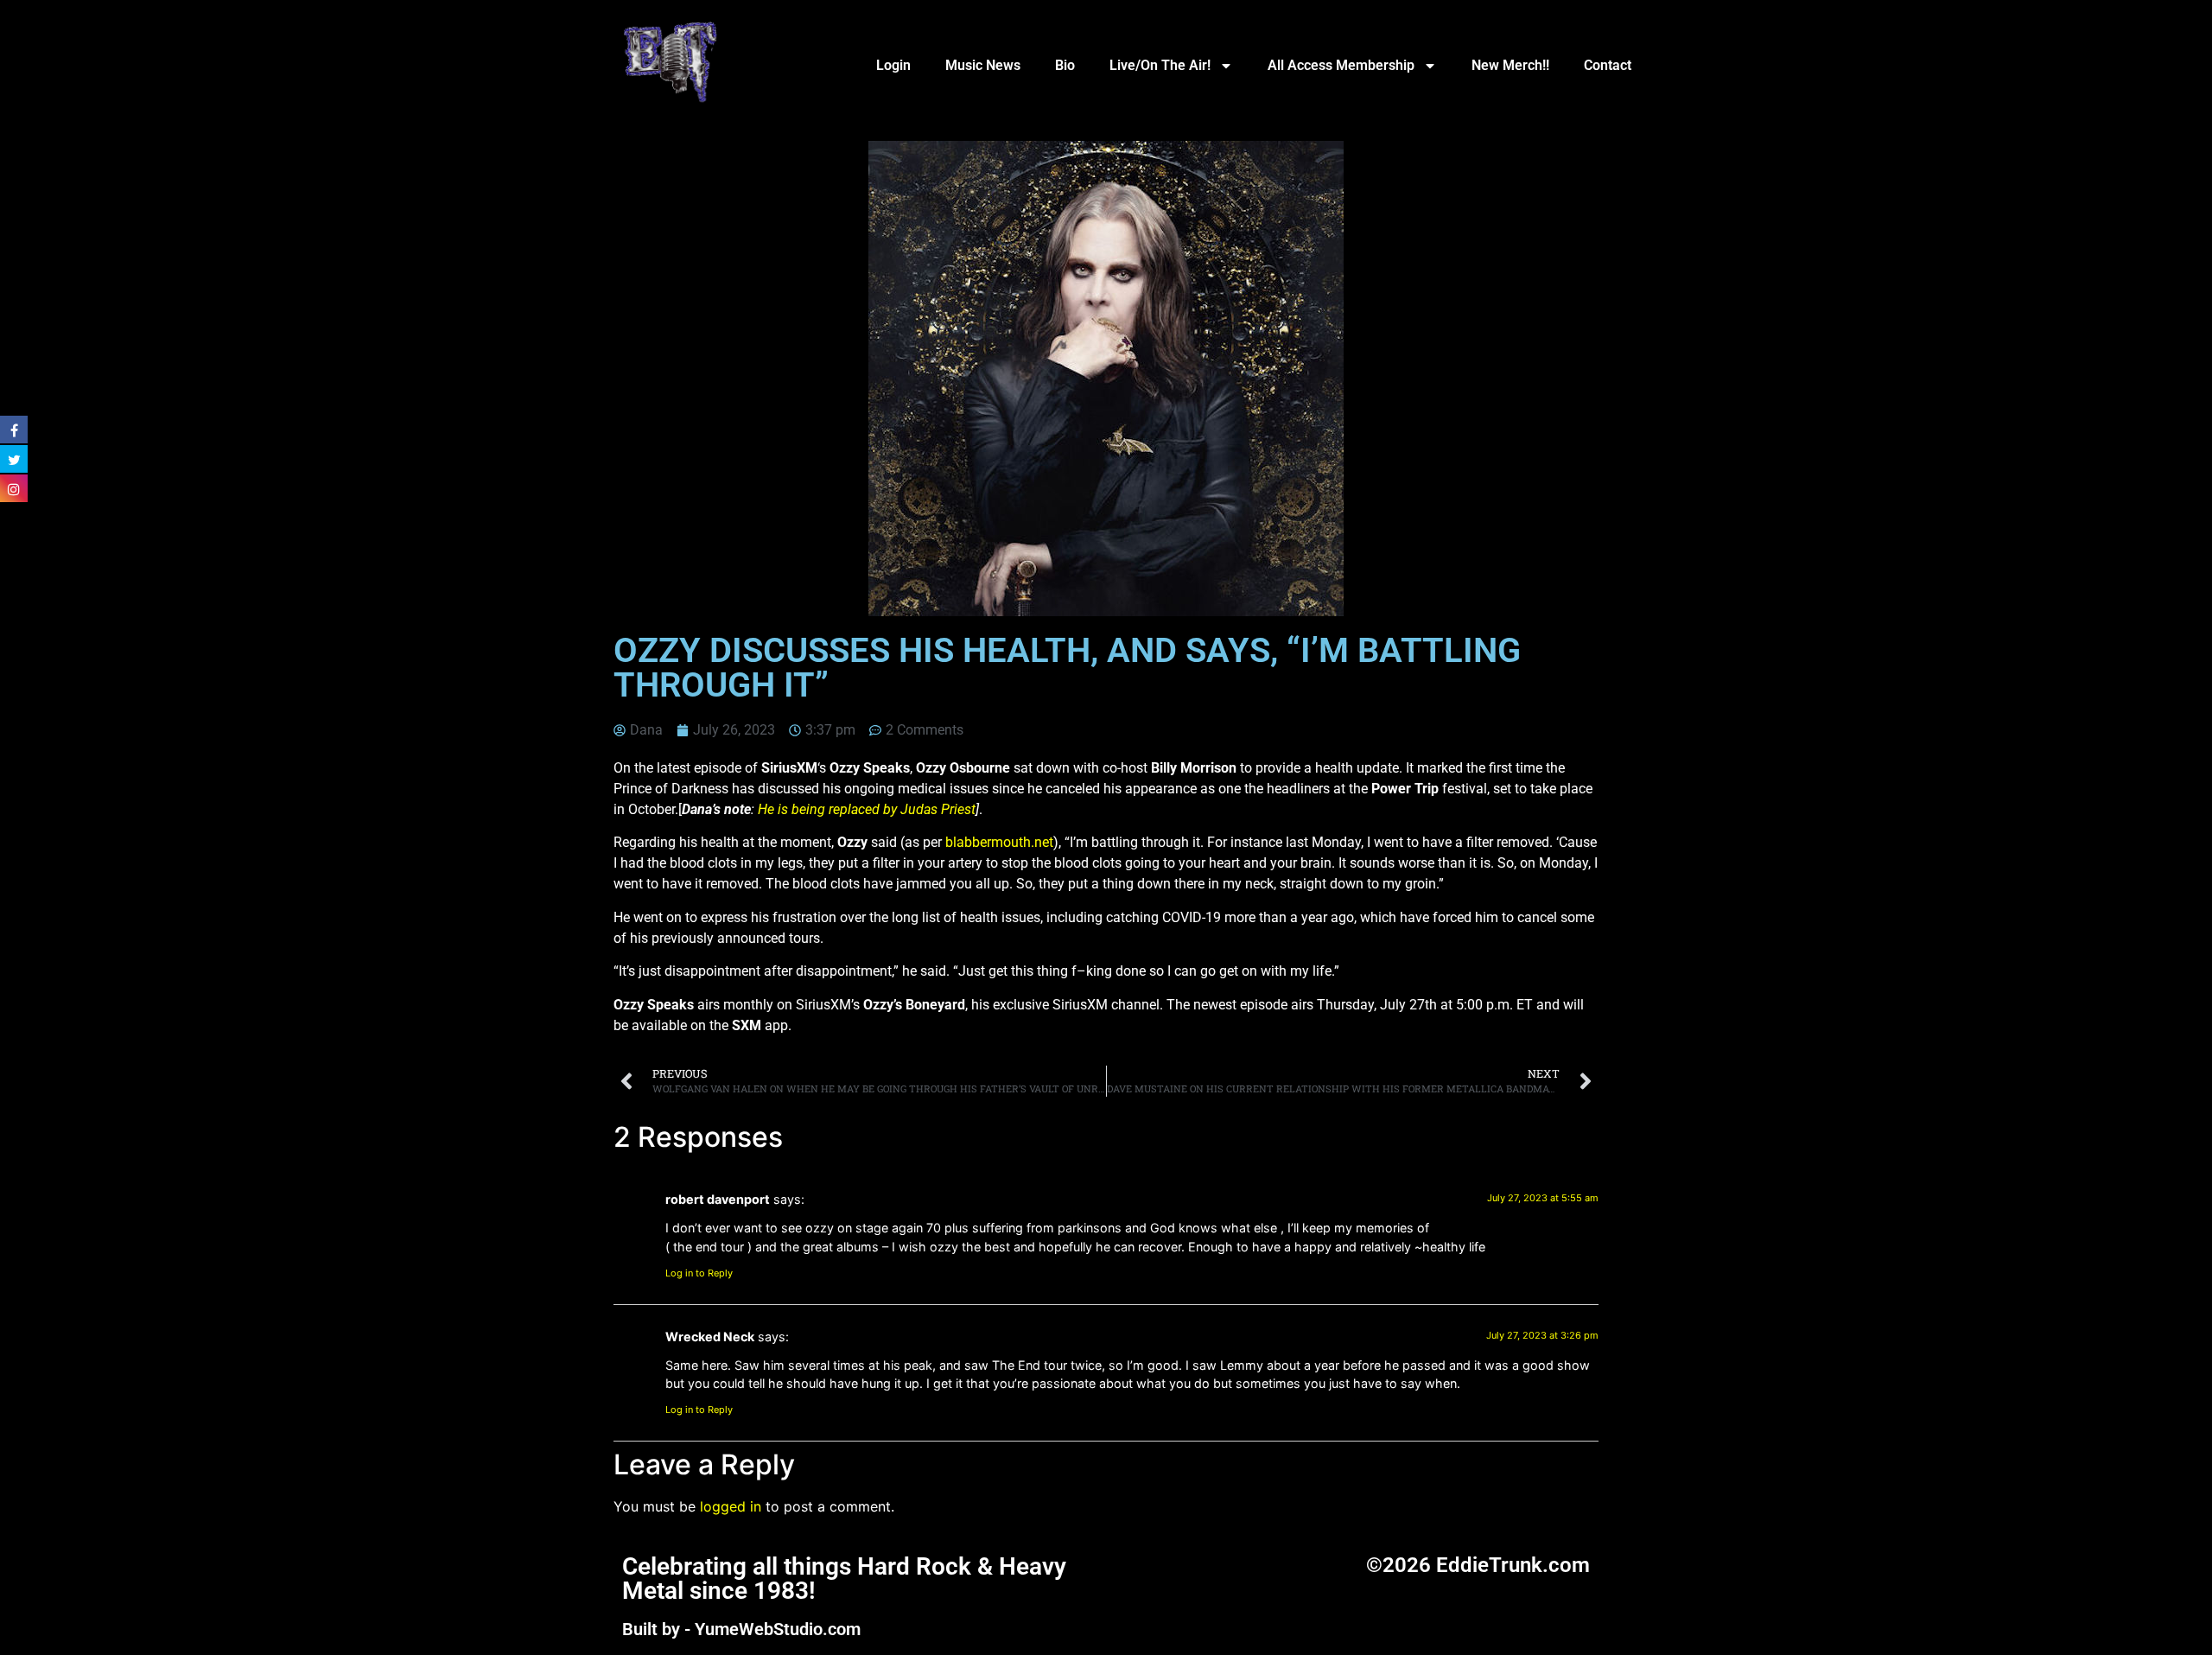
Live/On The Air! (1160, 65)
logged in (731, 1506)
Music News (983, 65)
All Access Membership (1341, 65)
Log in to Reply (699, 1273)
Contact (1608, 65)
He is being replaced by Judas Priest (867, 809)
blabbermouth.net (999, 842)
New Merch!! (1510, 65)
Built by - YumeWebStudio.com (741, 1629)
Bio (1065, 65)
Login (893, 65)
